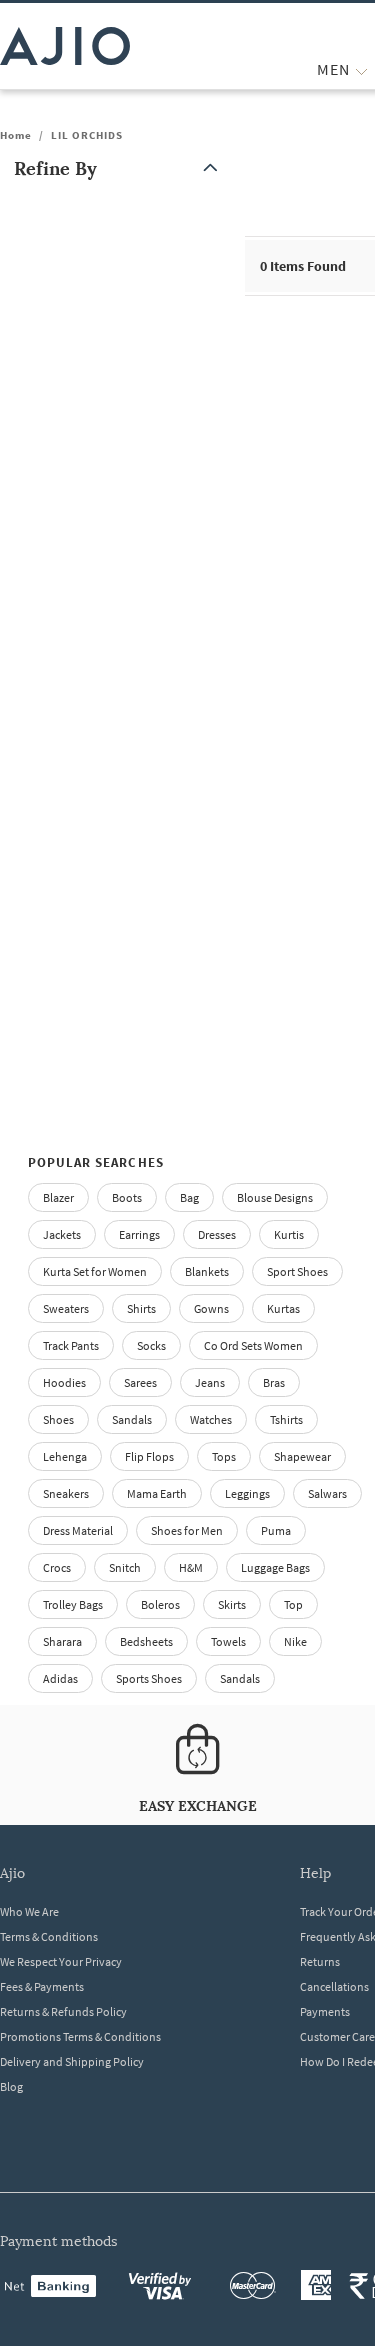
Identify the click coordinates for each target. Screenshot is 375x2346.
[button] (120, 168)
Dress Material (78, 1530)
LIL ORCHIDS (87, 135)
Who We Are (29, 1911)
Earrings (139, 1234)
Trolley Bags (73, 1604)
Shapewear (302, 1456)
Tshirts (286, 1419)
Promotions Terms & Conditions (80, 2036)
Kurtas (283, 1308)
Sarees (140, 1382)
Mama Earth (157, 1493)
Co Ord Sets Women (253, 1345)
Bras (274, 1382)
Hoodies (64, 1382)
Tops (224, 1456)
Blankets (207, 1271)
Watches (211, 1419)
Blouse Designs (275, 1197)
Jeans (210, 1382)
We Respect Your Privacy (61, 1961)
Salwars (327, 1493)
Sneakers (66, 1493)
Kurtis (289, 1234)
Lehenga (65, 1456)
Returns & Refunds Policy (63, 2011)
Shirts (141, 1308)
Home (16, 135)
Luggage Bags (275, 1567)
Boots (127, 1197)
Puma (276, 1530)
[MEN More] (361, 69)
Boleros (160, 1604)
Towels (228, 1641)
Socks (151, 1345)
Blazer (58, 1197)
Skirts (232, 1604)
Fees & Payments (42, 1986)
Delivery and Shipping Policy (72, 2061)
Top (293, 1604)
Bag (189, 1197)
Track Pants (71, 1345)
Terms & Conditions (49, 1936)
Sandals (132, 1419)
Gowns (211, 1308)
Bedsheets (146, 1641)
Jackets (62, 1234)
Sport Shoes (297, 1271)
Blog (11, 2086)
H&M (191, 1567)
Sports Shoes (149, 1678)
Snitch (125, 1567)
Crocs (57, 1567)
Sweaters (66, 1308)
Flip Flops (149, 1456)
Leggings (247, 1493)
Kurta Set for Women (95, 1271)
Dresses (217, 1234)
